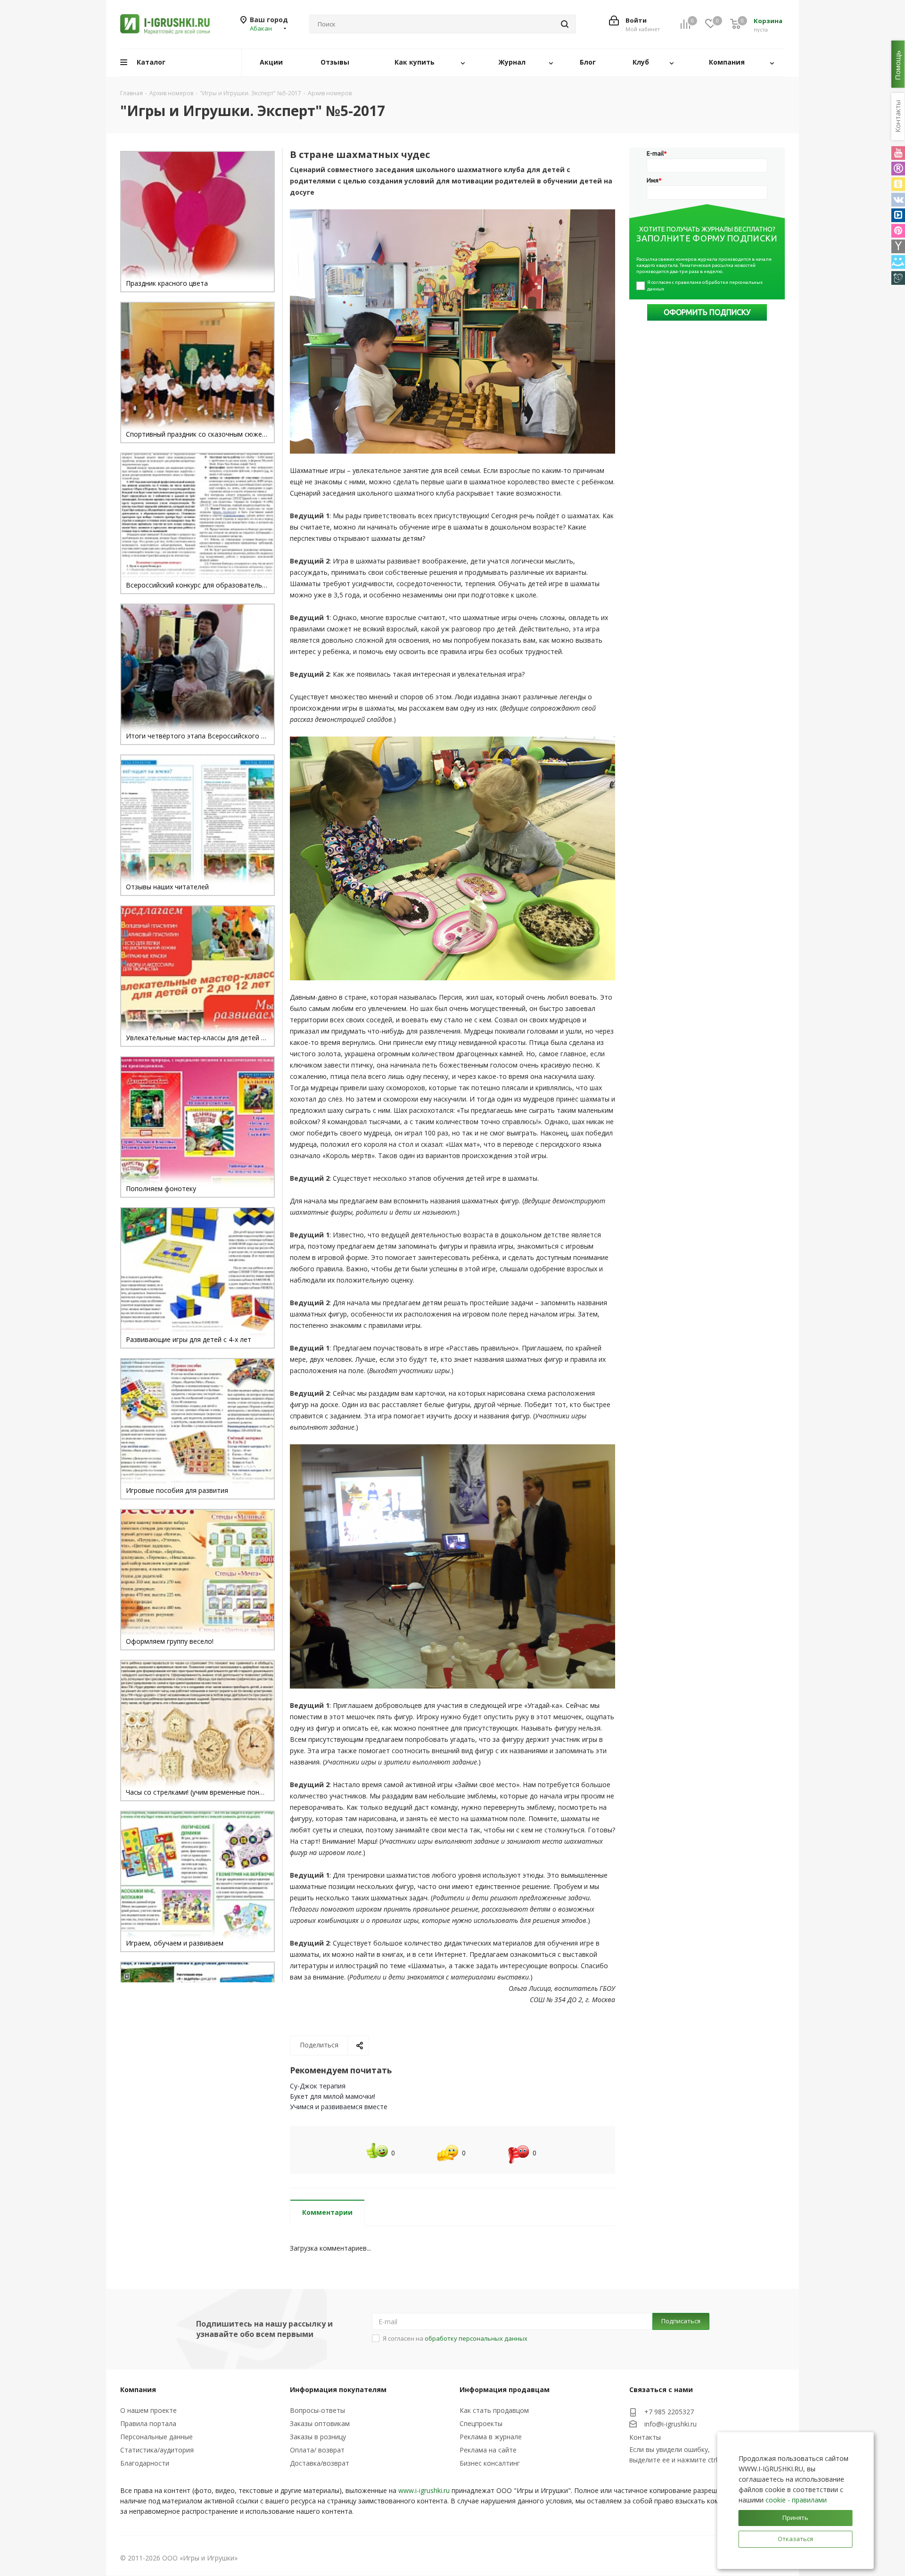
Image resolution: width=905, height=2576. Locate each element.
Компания (138, 2390)
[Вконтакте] (898, 200)
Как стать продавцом (494, 2410)
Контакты (645, 2437)
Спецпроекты (481, 2423)
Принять (795, 2518)
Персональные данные (156, 2437)
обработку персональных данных (476, 2338)
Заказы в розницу (318, 2437)
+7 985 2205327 (669, 2412)
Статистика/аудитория (157, 2450)
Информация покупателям (338, 2390)
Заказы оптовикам (320, 2423)
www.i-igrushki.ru (424, 2490)
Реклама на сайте (488, 2450)
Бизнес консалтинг (490, 2463)
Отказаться (795, 2539)
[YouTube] (898, 153)
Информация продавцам (505, 2390)
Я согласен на (455, 2338)
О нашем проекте (148, 2410)
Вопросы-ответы (317, 2410)
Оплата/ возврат (317, 2450)
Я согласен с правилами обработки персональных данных (705, 286)
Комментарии (327, 2212)
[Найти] (565, 24)
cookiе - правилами (796, 2500)
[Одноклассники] (898, 184)
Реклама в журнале (491, 2437)
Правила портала (148, 2423)
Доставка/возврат (320, 2463)
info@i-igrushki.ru (671, 2424)
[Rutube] (898, 169)
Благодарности (145, 2463)
